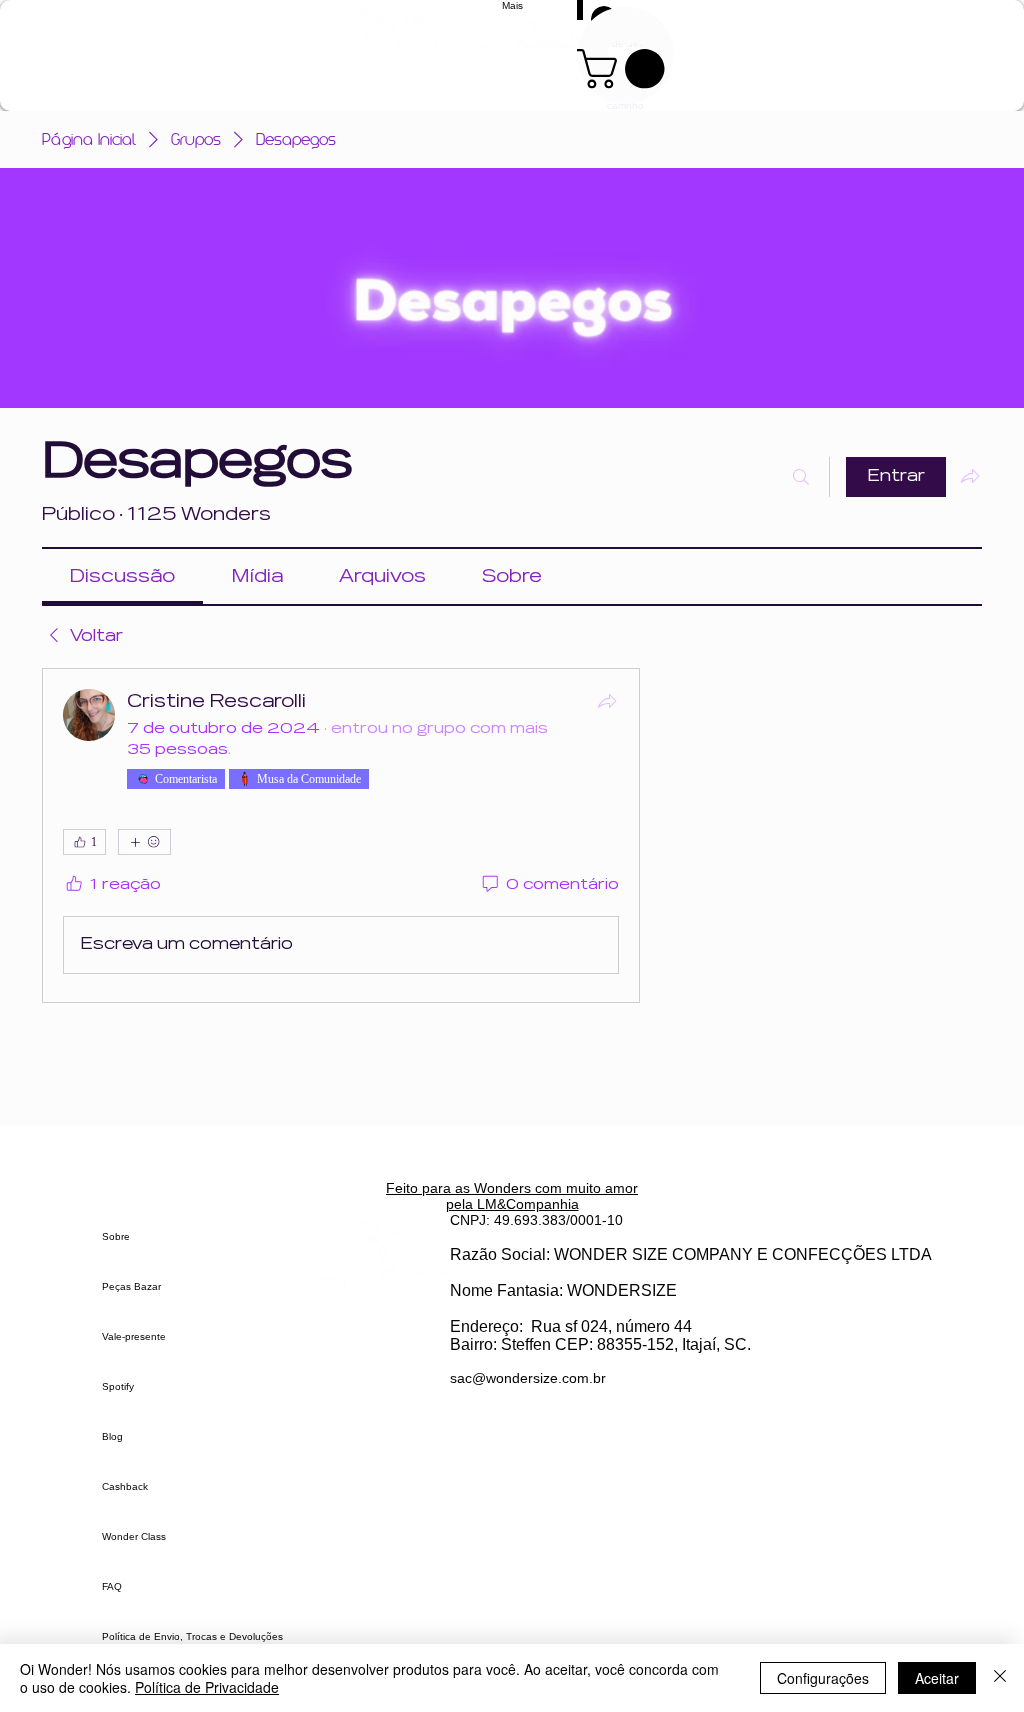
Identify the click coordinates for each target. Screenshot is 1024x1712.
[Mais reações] (144, 842)
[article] (341, 835)
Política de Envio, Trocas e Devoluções (192, 1636)
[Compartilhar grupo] (970, 476)
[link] (122, 576)
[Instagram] (374, 1316)
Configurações (823, 1678)
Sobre (116, 1236)
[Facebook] (374, 1394)
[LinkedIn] (374, 1433)
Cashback (125, 1486)
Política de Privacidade (207, 1687)
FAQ (112, 1586)
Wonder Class (134, 1536)
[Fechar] (1000, 1678)
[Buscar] (801, 477)
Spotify (118, 1386)
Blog (112, 1436)
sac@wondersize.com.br (528, 1378)
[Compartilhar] (607, 701)
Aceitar (937, 1678)
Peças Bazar (131, 1286)
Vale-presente (134, 1336)
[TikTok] (374, 1355)
